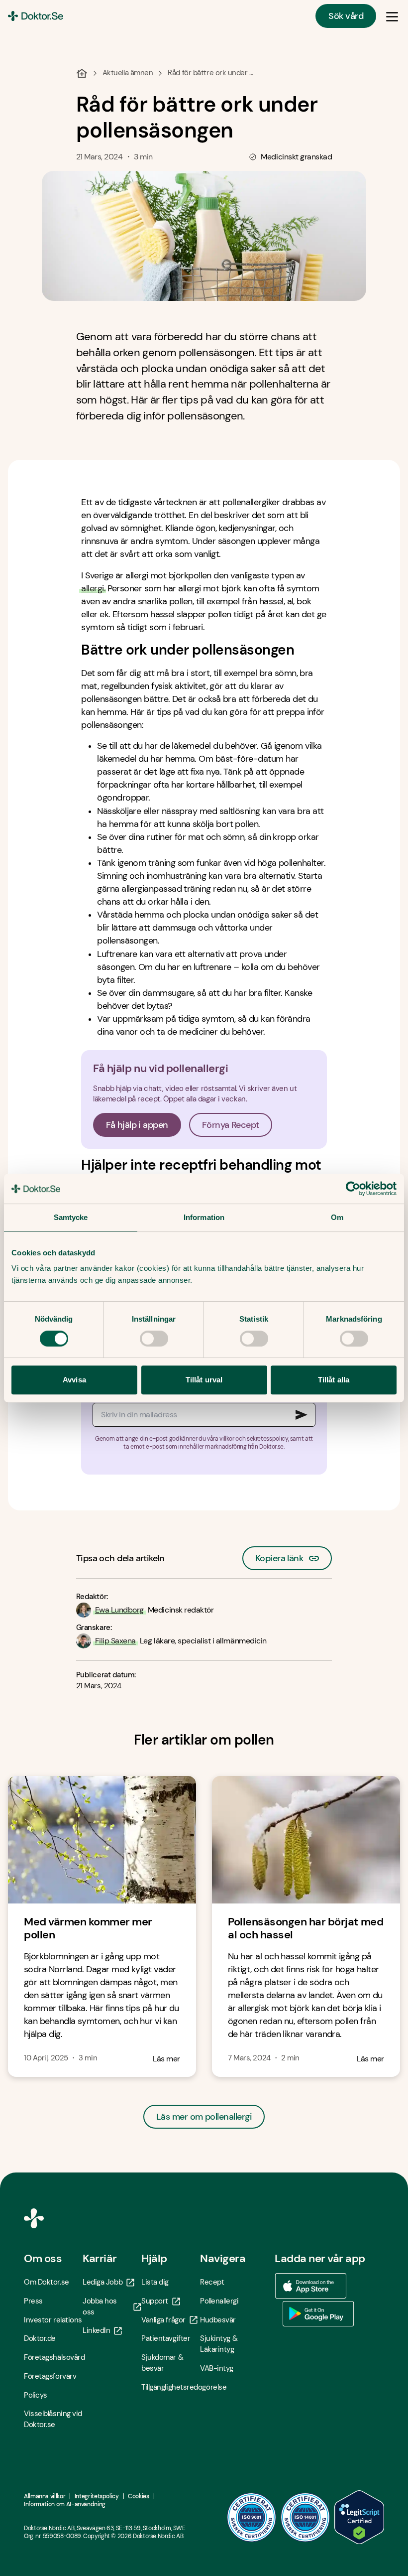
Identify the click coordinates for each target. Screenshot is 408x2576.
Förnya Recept (231, 1125)
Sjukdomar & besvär (162, 2363)
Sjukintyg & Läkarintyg (219, 2344)
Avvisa (74, 1380)
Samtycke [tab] (71, 1217)
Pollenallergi (219, 2301)
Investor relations (53, 2320)
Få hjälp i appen (137, 1125)
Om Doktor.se (47, 2282)
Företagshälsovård (53, 2357)
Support (155, 2301)
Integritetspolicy (97, 2496)
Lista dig (155, 2282)
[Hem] (82, 73)
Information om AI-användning (65, 2504)
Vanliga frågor (163, 2320)
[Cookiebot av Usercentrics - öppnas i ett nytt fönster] (353, 1189)
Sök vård (346, 16)
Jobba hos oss (100, 2306)
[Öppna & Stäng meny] (392, 16)
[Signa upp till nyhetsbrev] (302, 1415)
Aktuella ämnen (128, 73)
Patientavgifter (166, 2338)
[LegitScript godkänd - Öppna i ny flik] (359, 2517)
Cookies (138, 2496)
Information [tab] (204, 1217)
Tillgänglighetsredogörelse (171, 2387)
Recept (212, 2282)
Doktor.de (40, 2338)
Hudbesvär (218, 2320)
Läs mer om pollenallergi (204, 2117)
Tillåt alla (334, 1380)
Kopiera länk (279, 1555)
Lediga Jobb (102, 2282)
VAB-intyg (217, 2368)
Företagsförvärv (50, 2376)
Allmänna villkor (45, 2496)
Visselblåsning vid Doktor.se (53, 2419)
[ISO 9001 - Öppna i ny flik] (252, 2517)
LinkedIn (96, 2330)
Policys (36, 2395)
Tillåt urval (204, 1380)
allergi (92, 588)
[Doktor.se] (36, 16)
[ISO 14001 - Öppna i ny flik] (306, 2517)
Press (33, 2301)
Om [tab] (337, 1217)
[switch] (154, 1339)
